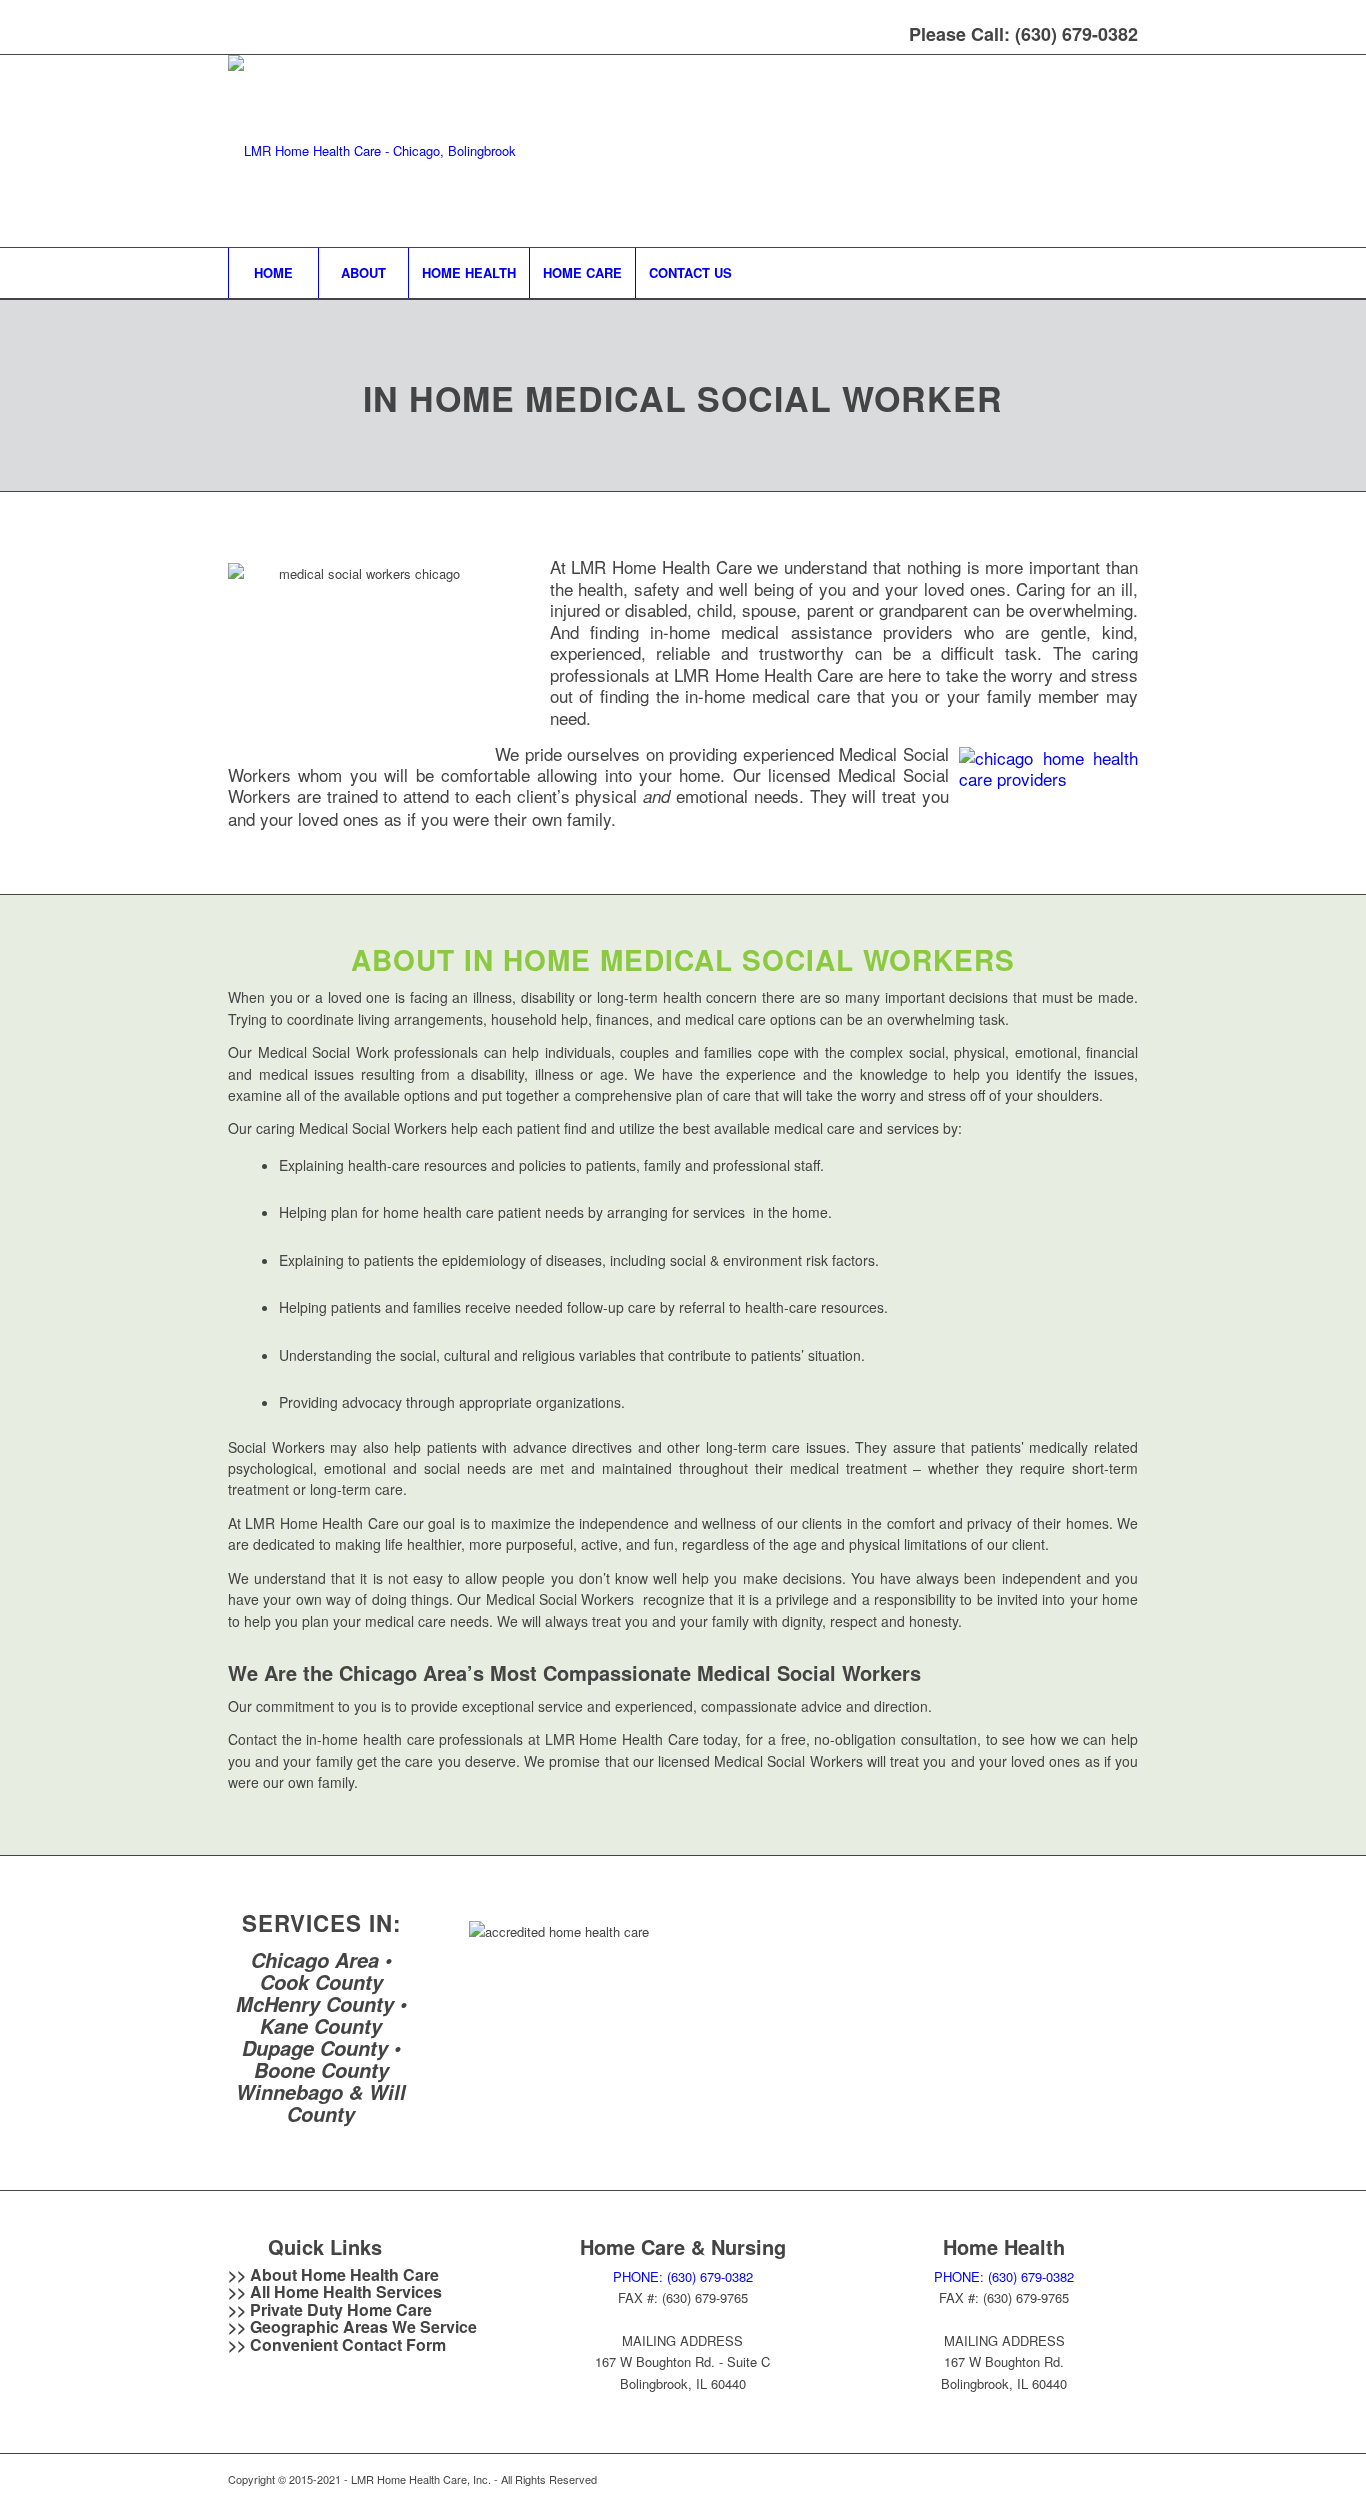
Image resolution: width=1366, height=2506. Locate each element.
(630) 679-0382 (1076, 34)
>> (239, 2291)
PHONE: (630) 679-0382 (683, 2276)
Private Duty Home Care (341, 2309)
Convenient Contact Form (348, 2344)
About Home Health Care (344, 2274)
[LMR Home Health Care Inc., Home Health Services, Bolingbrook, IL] (619, 2060)
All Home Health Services (346, 2291)
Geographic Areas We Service (363, 2326)
